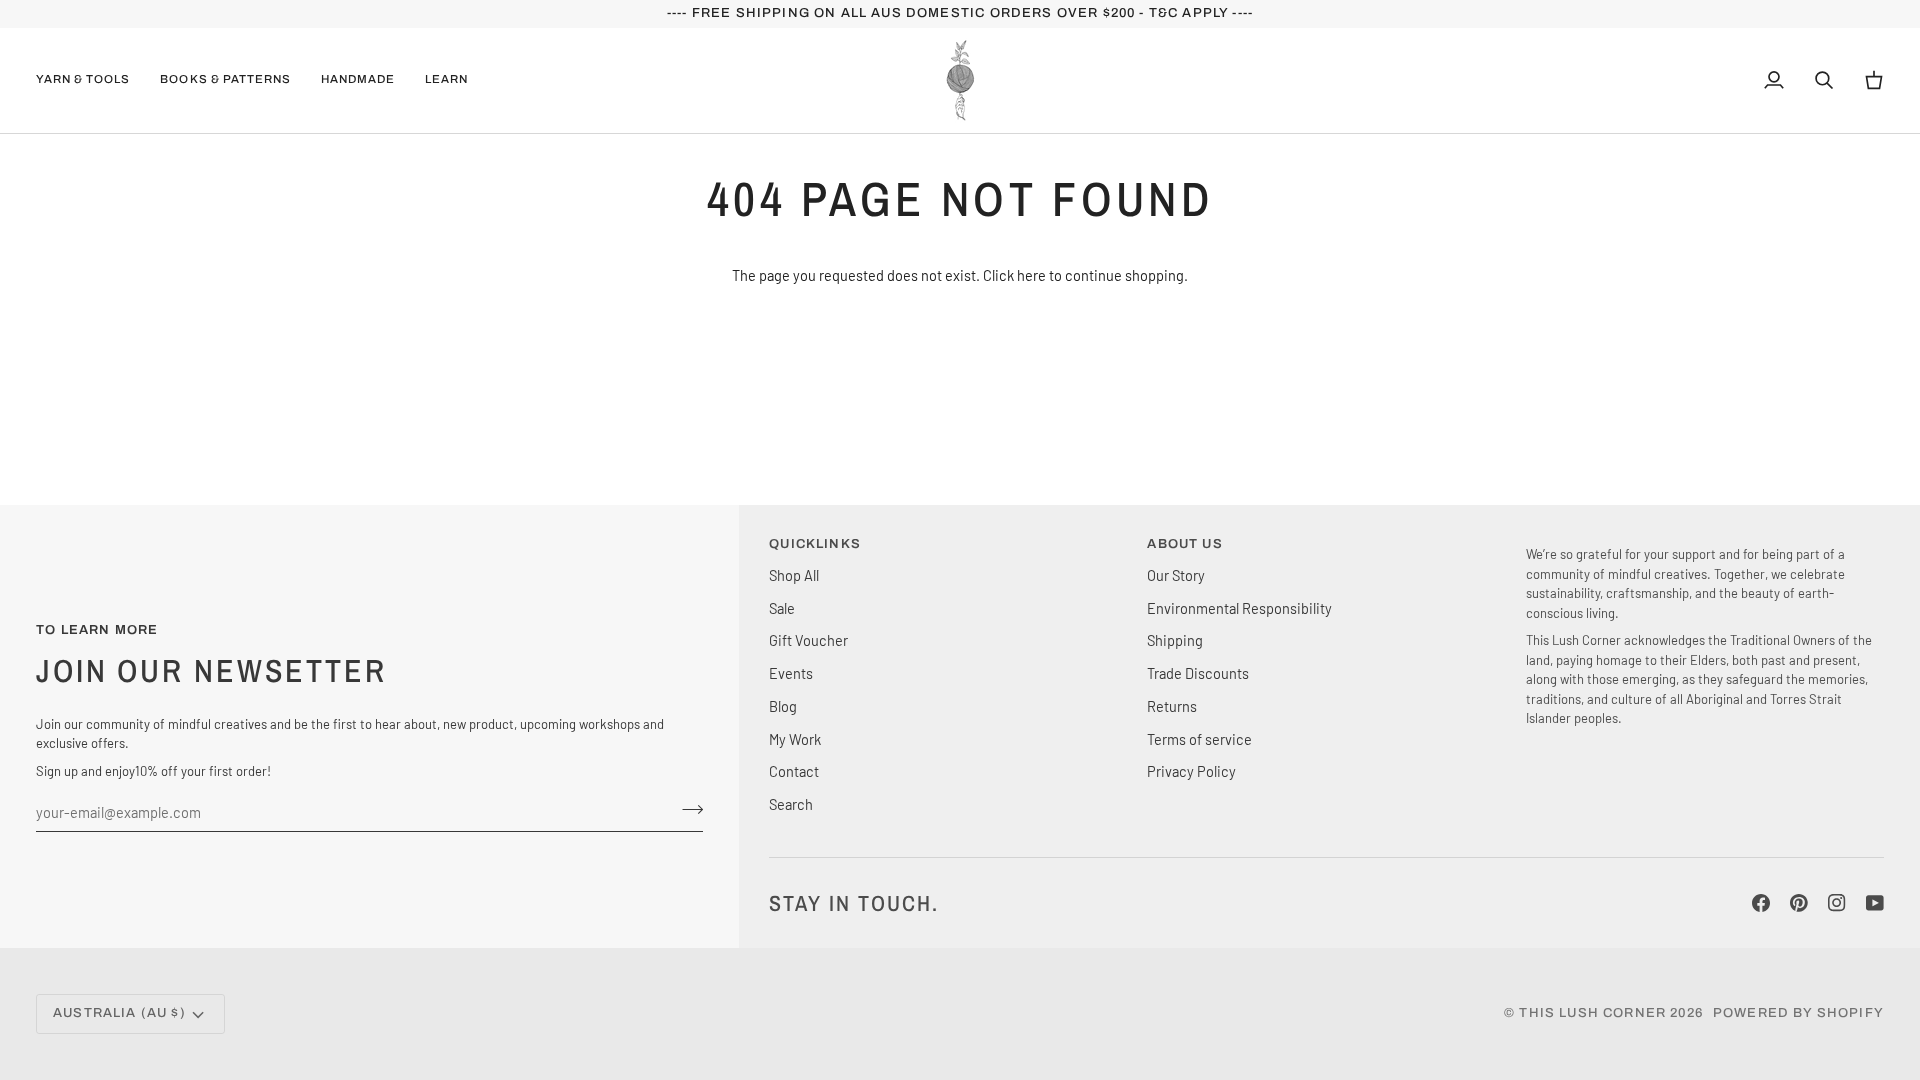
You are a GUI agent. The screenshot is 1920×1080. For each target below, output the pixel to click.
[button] (90, 80)
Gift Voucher (808, 640)
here (1031, 275)
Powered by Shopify (1798, 1013)
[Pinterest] (1799, 903)
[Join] (686, 809)
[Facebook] (1761, 903)
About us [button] (1184, 544)
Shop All (794, 575)
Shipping (1175, 640)
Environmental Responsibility (1239, 608)
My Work (795, 739)
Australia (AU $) (119, 1013)
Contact (794, 771)
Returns (1172, 706)
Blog (783, 706)
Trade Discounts (1198, 673)
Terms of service (1199, 739)
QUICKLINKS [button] (815, 544)
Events (791, 673)
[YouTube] (1875, 903)
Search (791, 804)
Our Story (1176, 575)
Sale (782, 608)
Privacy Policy (1191, 771)
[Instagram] (1837, 903)
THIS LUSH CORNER (1592, 1013)
